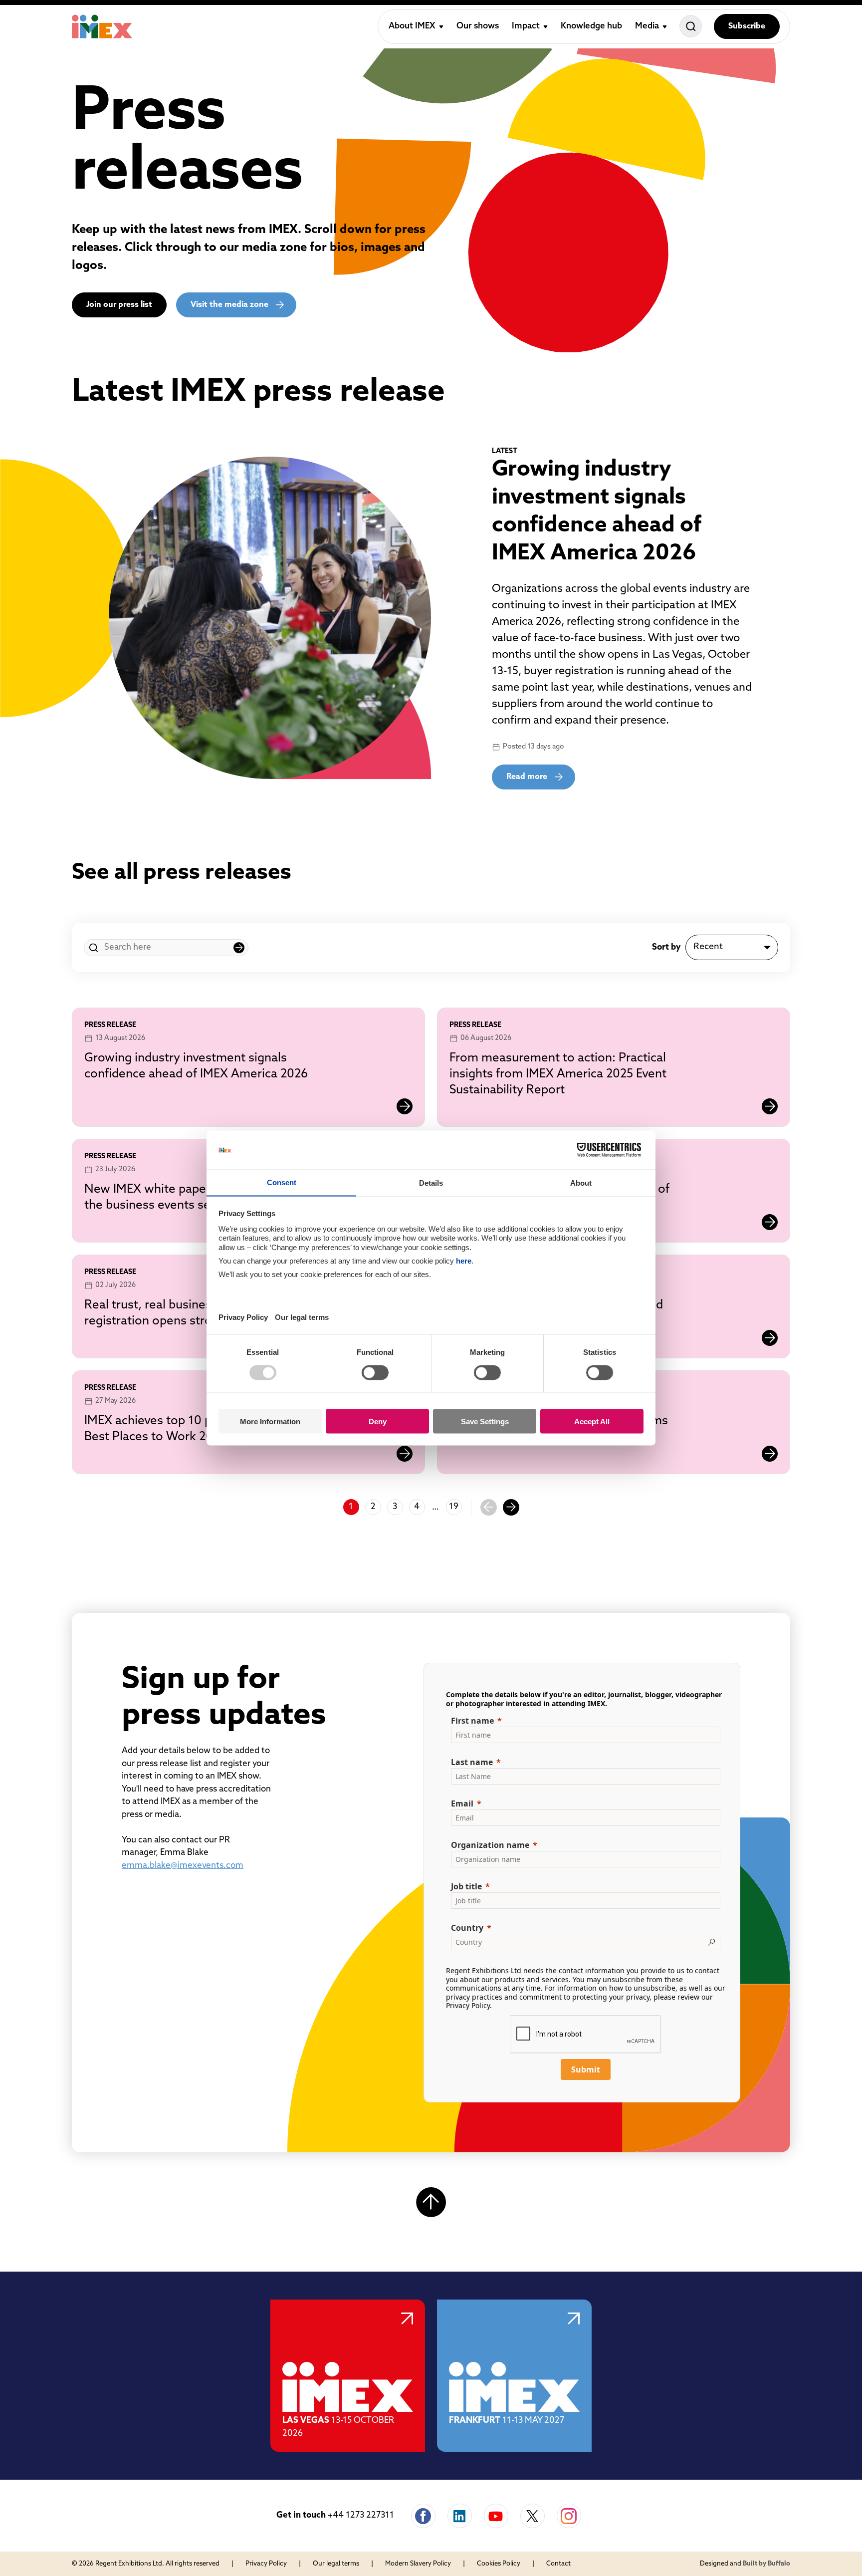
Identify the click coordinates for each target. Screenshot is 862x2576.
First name (472, 1721)
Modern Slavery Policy (418, 2564)
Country (467, 1928)
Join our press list (119, 305)
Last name (472, 1762)
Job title (466, 1886)
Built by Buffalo (766, 2564)
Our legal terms (336, 2564)
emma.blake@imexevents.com (183, 1866)
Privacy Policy (468, 2005)
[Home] (102, 26)
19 (454, 1507)
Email (462, 1803)
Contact (558, 2564)
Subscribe (747, 26)
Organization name (490, 1845)
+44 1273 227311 (361, 2515)
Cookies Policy (499, 2564)
